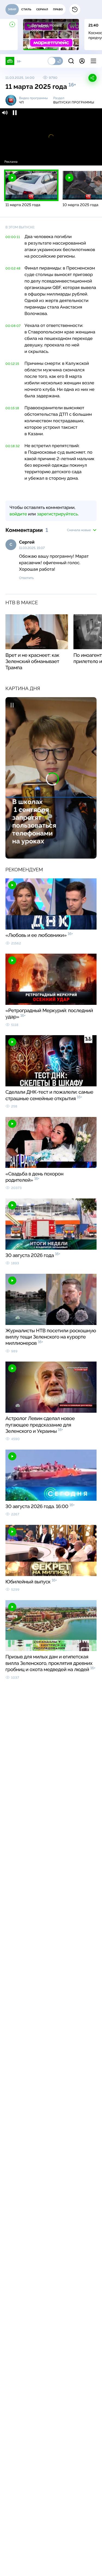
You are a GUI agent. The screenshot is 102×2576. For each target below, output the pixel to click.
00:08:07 (13, 326)
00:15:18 (12, 408)
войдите (18, 514)
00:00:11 (13, 237)
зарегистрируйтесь (57, 514)
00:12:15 (12, 364)
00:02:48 (13, 268)
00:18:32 (13, 446)
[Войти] (82, 61)
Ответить (26, 578)
